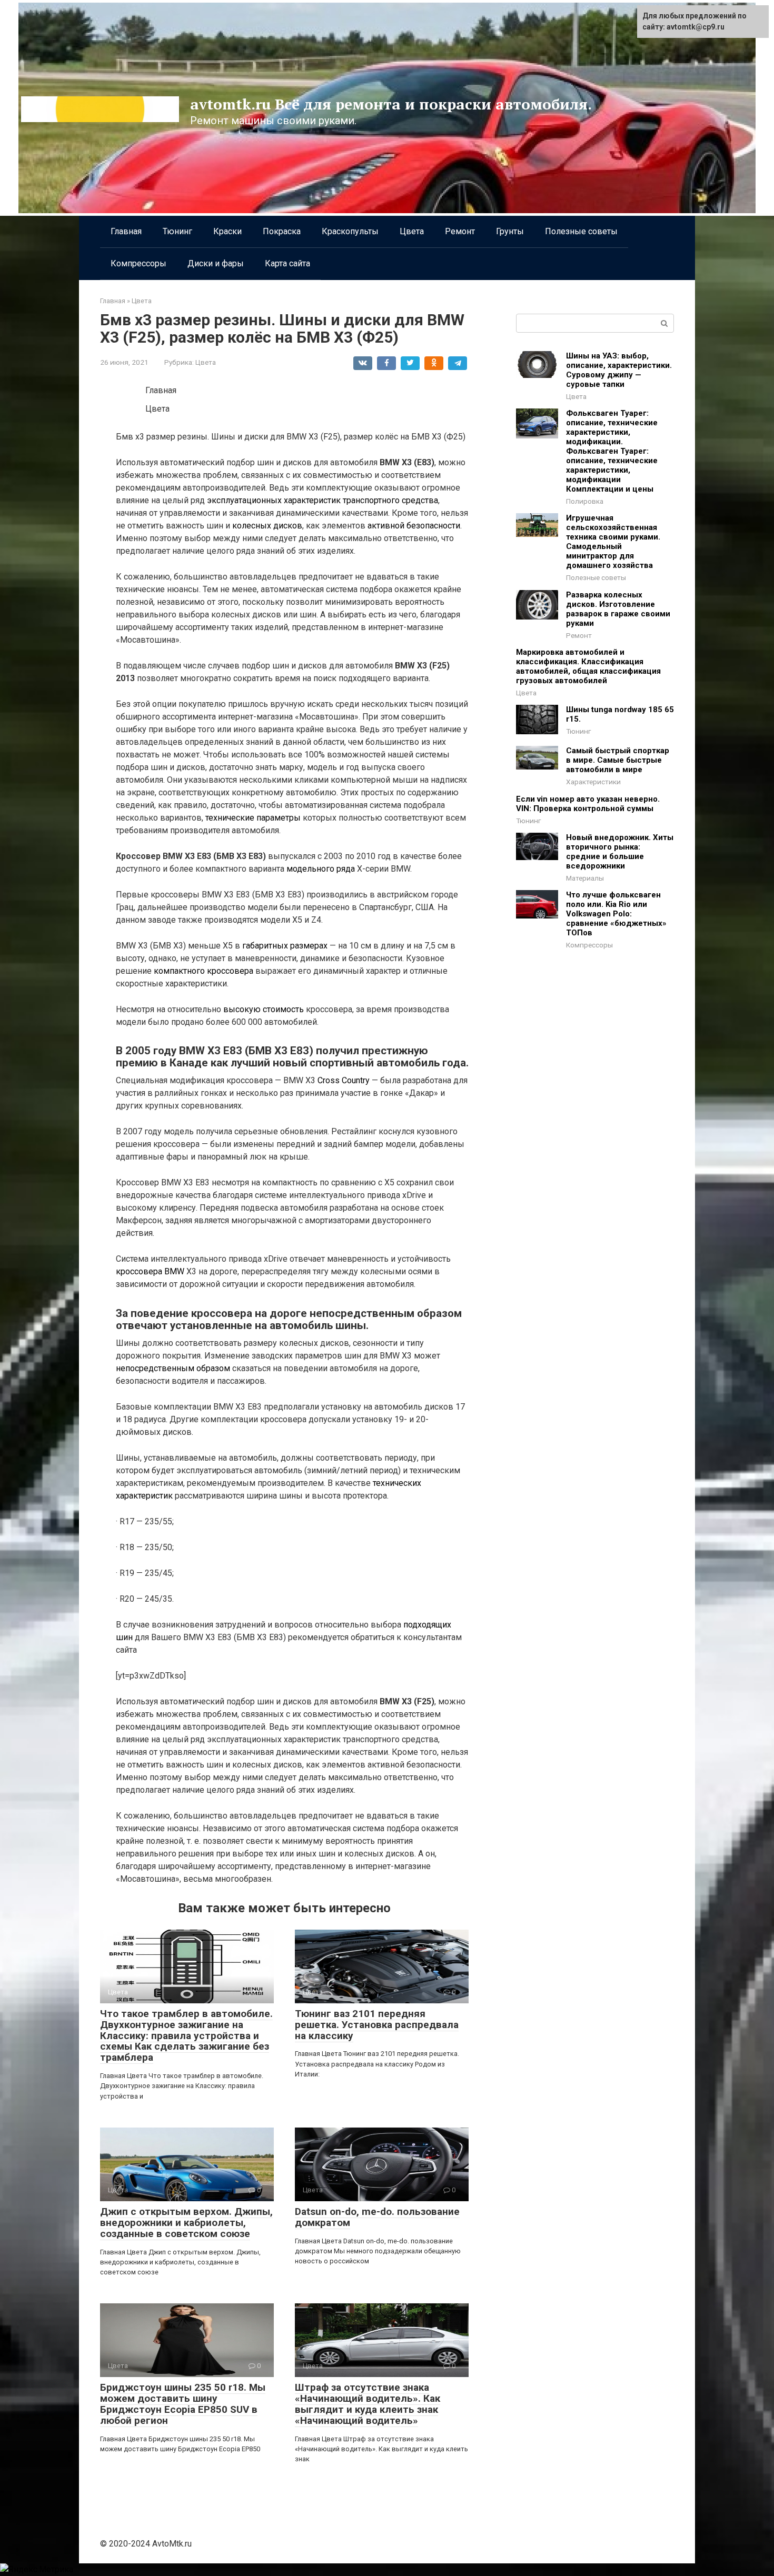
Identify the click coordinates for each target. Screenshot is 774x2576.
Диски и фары (216, 263)
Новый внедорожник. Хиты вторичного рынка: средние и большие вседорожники (620, 852)
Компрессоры (138, 263)
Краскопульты (350, 231)
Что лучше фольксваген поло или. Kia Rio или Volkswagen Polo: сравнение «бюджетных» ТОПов (616, 914)
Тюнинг (177, 231)
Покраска (282, 231)
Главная (126, 231)
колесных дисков (267, 526)
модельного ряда (321, 869)
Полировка (585, 501)
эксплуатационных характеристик (274, 500)
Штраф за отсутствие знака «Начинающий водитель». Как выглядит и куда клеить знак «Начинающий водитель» (368, 2404)
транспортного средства (390, 500)
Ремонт (460, 231)
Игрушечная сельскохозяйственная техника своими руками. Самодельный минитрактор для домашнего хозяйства (613, 542)
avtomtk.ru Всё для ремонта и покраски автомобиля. (391, 104)
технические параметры (253, 818)
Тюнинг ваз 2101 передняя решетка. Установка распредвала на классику (377, 2025)
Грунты (510, 231)
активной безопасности (414, 526)
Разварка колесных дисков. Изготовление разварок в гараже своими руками (618, 609)
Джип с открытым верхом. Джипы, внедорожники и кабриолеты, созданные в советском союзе (186, 2223)
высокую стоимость (264, 1009)
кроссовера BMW (150, 1271)
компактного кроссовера (204, 971)
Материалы (585, 878)
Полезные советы (581, 231)
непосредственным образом (173, 1368)
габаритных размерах (285, 946)
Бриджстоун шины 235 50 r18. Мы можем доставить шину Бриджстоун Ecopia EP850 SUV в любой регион (183, 2404)
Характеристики (593, 782)
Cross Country (344, 1080)
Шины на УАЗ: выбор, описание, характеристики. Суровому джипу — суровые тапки (619, 370)
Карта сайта (287, 263)
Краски (227, 231)
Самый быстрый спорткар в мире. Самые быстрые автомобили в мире (618, 760)
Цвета (412, 231)
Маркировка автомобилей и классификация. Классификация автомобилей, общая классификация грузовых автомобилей (588, 666)
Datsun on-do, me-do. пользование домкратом (377, 2217)
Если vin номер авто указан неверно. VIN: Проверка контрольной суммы (588, 804)
